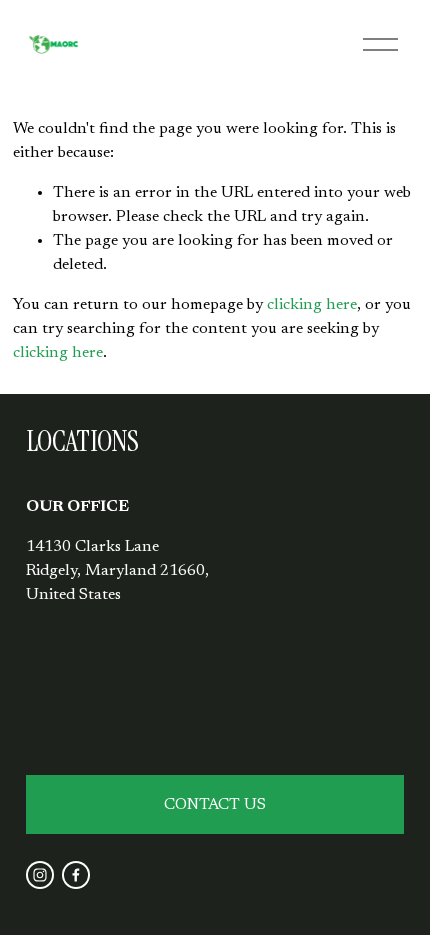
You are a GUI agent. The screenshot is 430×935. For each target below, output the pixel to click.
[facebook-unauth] (76, 875)
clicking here (312, 305)
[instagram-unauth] (40, 875)
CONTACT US (215, 805)
